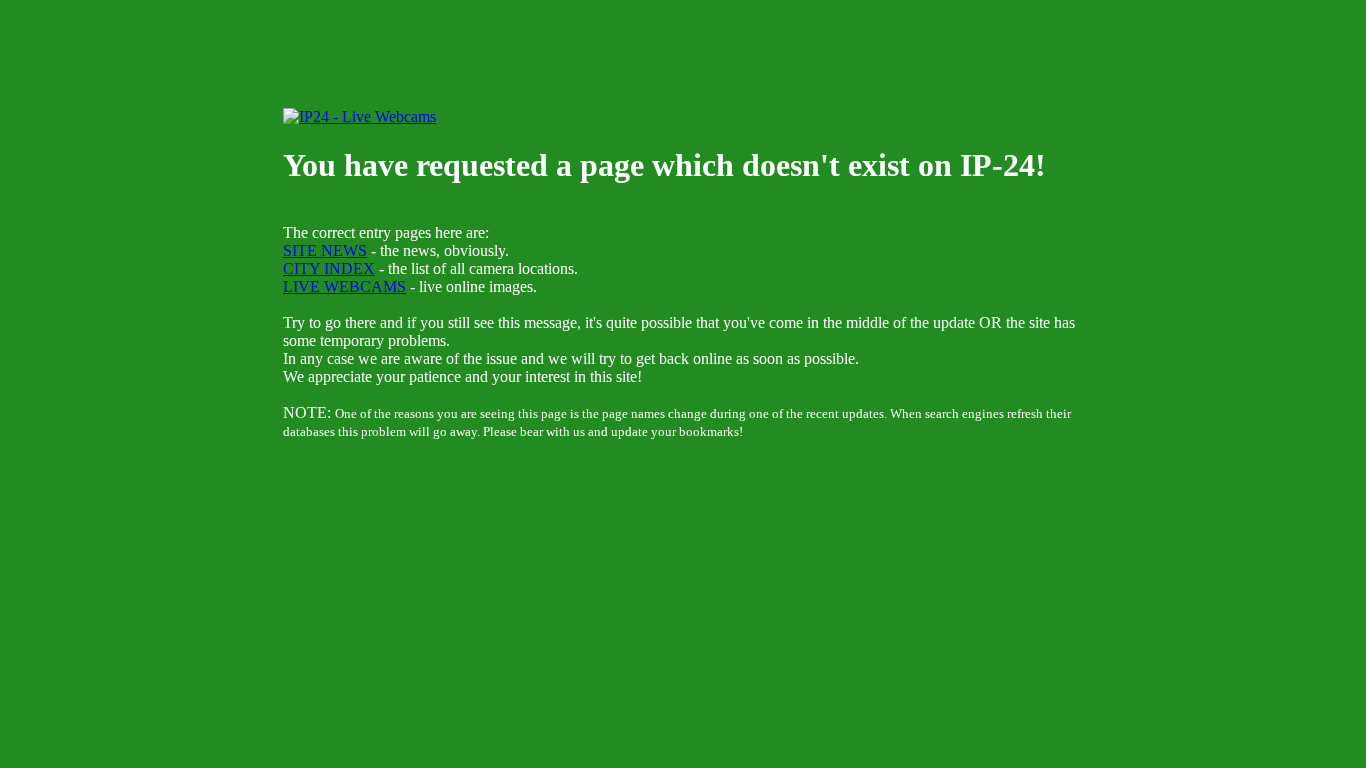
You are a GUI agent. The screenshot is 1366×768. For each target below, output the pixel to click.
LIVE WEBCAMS (344, 286)
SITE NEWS (325, 250)
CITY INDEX (329, 268)
